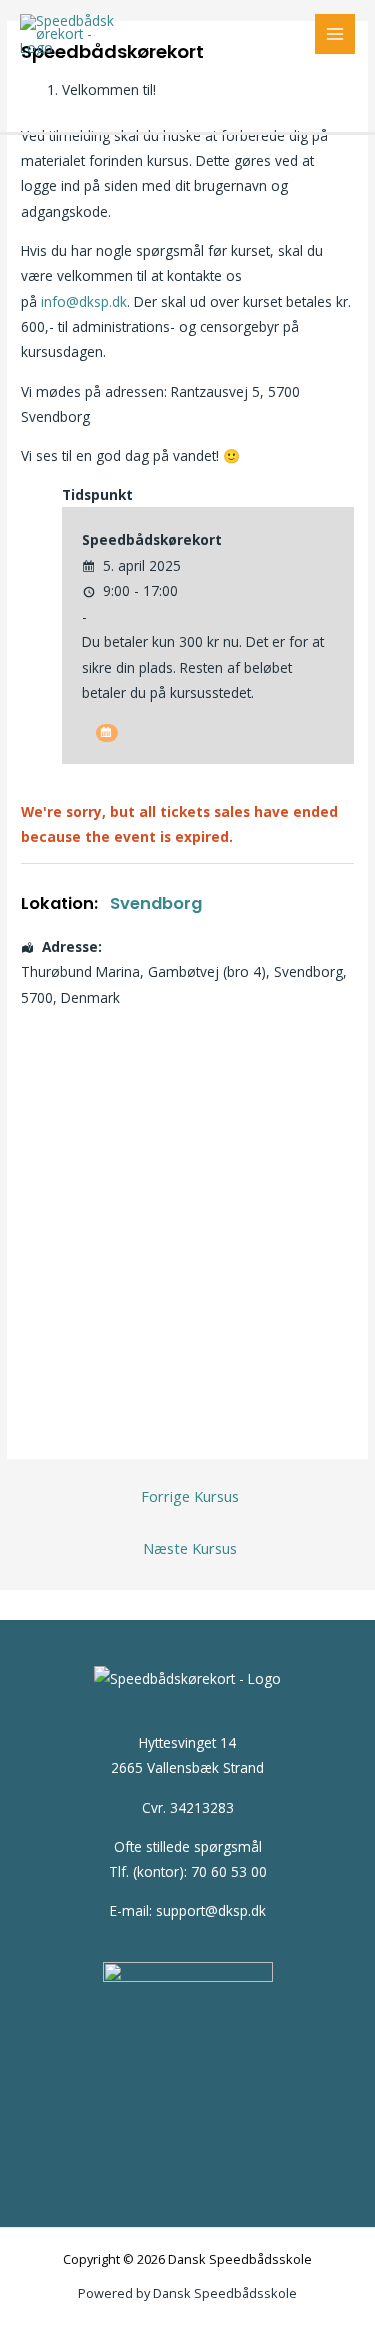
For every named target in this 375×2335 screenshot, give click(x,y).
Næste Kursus (190, 1548)
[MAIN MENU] (335, 34)
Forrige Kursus (190, 1496)
